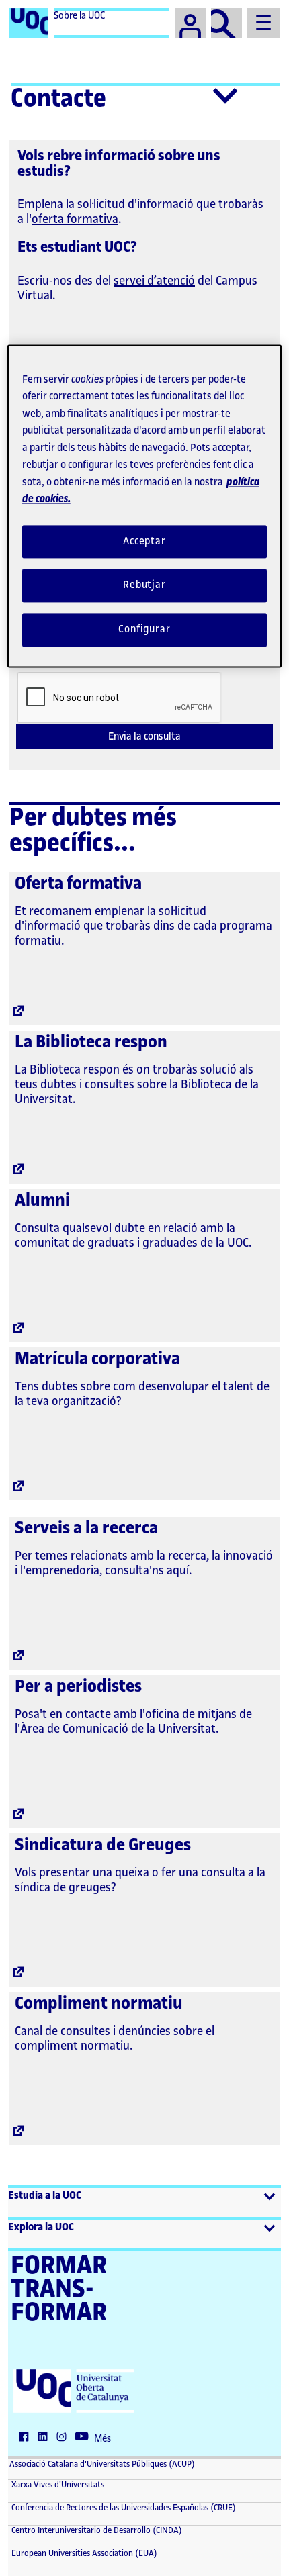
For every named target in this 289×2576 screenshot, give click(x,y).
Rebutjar (144, 586)
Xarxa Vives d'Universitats (57, 2485)
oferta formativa (75, 219)
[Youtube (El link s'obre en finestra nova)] (85, 2438)
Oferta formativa (78, 884)
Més (102, 2439)
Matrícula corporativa (97, 1359)
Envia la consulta (144, 737)
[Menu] (263, 23)
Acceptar (144, 541)
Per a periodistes (78, 1686)
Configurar (144, 630)
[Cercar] (226, 23)
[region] (145, 506)
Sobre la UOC (79, 16)
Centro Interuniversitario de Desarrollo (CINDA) (96, 2530)
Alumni (42, 1200)
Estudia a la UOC (45, 2196)
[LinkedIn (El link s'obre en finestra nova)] (46, 2438)
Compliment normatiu (99, 2003)
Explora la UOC (41, 2227)
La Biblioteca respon (91, 1042)
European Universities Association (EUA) (83, 2553)
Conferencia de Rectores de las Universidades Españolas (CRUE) (123, 2508)
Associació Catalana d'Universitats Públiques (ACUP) (102, 2464)
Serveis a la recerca (86, 1528)
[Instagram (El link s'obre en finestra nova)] (65, 2438)
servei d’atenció (154, 281)
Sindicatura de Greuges (103, 1845)
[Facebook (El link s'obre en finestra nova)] (27, 2438)
